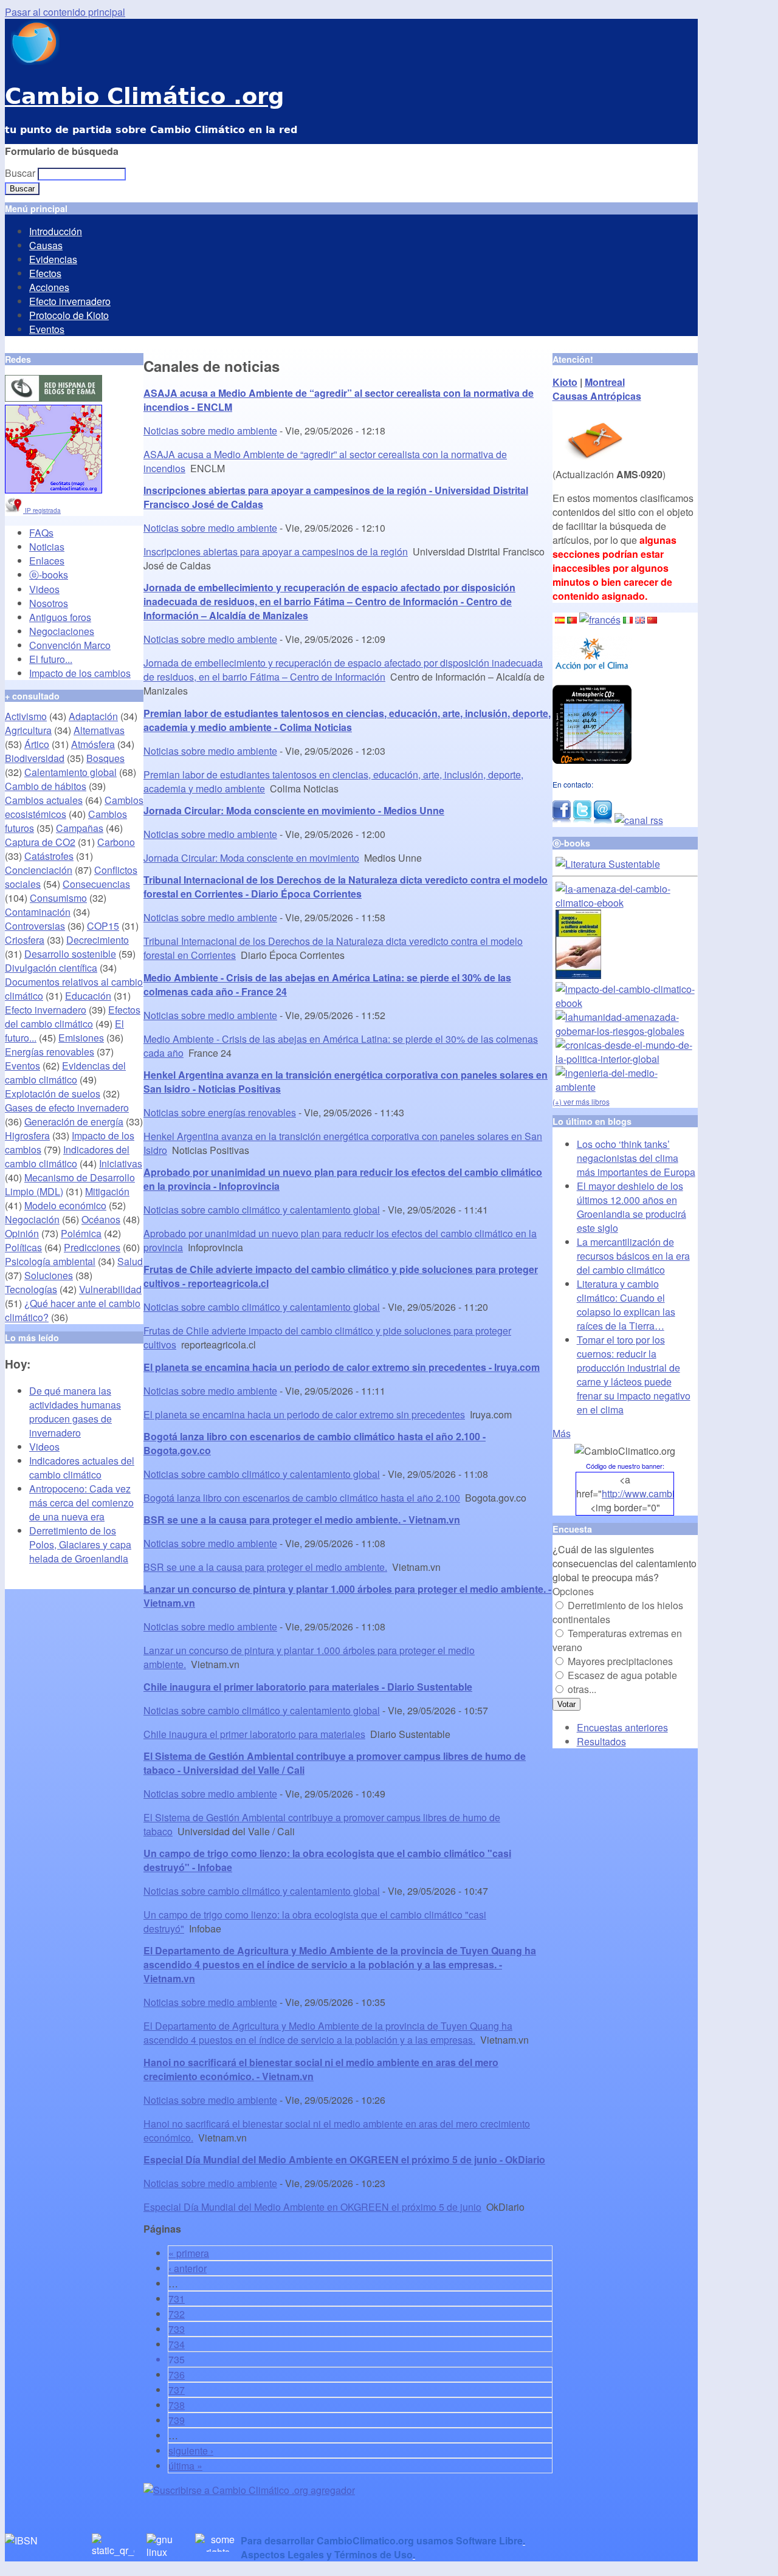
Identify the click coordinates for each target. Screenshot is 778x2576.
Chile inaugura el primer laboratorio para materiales (254, 1734)
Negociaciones (62, 631)
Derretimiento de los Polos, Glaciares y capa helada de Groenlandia (80, 1544)
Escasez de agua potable (622, 1675)
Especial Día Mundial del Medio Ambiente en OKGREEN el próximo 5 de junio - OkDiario (344, 2159)
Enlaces (47, 561)
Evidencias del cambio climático (65, 1073)
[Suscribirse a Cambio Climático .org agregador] (249, 2490)
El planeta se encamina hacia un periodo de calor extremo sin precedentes (304, 1414)
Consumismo (58, 898)
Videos (44, 589)
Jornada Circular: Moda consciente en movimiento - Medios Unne (294, 810)
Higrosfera (27, 1135)
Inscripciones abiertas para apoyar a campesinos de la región (276, 551)
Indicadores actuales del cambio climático (82, 1468)
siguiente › (191, 2451)
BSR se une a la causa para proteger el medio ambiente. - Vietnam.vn (302, 1520)
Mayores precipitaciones (620, 1661)
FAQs (41, 533)
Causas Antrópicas (597, 396)
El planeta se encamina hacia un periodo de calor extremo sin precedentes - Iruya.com (342, 1367)
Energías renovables (50, 1052)
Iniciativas (121, 1163)
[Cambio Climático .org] (32, 61)
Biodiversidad (35, 758)
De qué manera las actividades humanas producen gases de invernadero (75, 1412)
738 (177, 2405)
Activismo (26, 716)
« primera (189, 2253)
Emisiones (81, 1038)
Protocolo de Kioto (69, 315)
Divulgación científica (51, 968)
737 (177, 2390)
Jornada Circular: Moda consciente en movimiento (251, 858)
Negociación (32, 1219)
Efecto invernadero (70, 301)
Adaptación (93, 716)
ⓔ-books (49, 575)
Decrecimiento (98, 940)
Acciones (49, 287)
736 (177, 2375)
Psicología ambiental (50, 1261)
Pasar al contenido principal (65, 12)
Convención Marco (70, 645)
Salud (130, 1261)
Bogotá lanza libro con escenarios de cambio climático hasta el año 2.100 (302, 1498)
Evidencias (53, 259)
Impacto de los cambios (80, 673)
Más (562, 1433)
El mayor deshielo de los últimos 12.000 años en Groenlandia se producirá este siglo (632, 1207)
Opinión (22, 1233)
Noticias (47, 547)
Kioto (565, 382)
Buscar (21, 173)
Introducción (56, 231)
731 (177, 2299)
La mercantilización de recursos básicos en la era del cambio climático (633, 1256)
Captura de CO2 (40, 842)
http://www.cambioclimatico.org (668, 1493)
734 (177, 2344)
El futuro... (51, 659)
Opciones (573, 1591)
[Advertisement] (286, 2515)
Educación (88, 996)
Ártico (37, 744)
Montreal (605, 382)
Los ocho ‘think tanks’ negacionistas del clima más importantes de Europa (636, 1158)
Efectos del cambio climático (73, 1017)
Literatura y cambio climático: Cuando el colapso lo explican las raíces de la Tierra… (626, 1305)
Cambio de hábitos (46, 786)
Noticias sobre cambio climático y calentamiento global (262, 1210)
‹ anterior (188, 2268)
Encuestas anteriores (622, 1727)
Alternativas (99, 730)
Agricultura (28, 730)
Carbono (116, 842)
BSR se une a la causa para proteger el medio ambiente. (265, 1567)
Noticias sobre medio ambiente (210, 431)
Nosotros (49, 603)
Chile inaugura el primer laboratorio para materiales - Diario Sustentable (308, 1687)
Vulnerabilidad (110, 1289)
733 (177, 2329)
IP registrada (42, 510)
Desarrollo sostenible (70, 954)
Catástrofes (49, 856)
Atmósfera (93, 744)
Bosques (105, 758)
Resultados (601, 1741)
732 (177, 2314)
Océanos (101, 1219)
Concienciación (39, 870)
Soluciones (49, 1275)
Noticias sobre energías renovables (220, 1112)
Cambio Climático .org (144, 96)
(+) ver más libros (581, 1101)
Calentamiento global (71, 772)
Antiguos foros (60, 617)
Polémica (81, 1233)
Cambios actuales (44, 800)
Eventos (47, 329)
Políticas (23, 1247)
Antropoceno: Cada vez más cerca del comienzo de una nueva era (81, 1503)
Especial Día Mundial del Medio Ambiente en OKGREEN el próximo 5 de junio (312, 2207)
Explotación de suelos (53, 1094)
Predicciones (92, 1247)
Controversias (35, 926)
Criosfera (25, 940)
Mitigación (107, 1191)
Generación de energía (74, 1121)
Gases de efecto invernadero (67, 1108)
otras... (582, 1689)
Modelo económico (65, 1205)
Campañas (80, 828)
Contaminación (38, 912)
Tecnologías (31, 1289)
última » (185, 2466)
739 (177, 2420)
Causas (46, 245)
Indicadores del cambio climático (67, 1156)
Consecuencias (96, 884)
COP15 (103, 926)
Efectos (45, 273)
